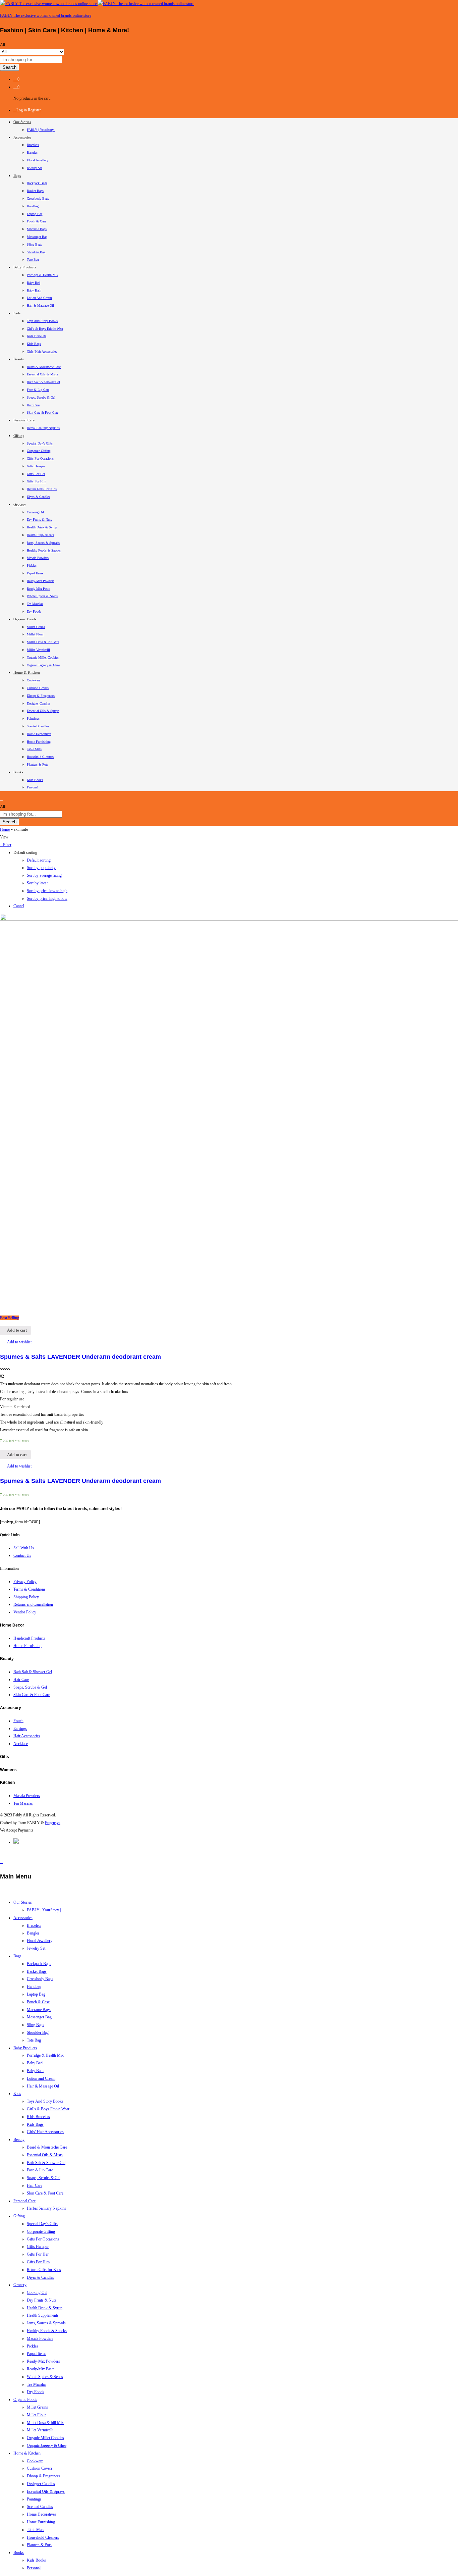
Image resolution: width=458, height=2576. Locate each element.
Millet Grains (36, 627)
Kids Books (35, 780)
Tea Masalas (35, 604)
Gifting (19, 2216)
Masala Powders (38, 558)
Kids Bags (34, 344)
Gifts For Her (36, 474)
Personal (33, 787)
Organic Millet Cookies (43, 657)
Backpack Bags (37, 183)
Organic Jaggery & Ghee (43, 665)
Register (34, 110)
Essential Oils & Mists (42, 374)
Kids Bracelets (37, 336)
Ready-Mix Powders (41, 581)
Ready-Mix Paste (38, 589)
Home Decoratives (39, 734)
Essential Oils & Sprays (43, 711)
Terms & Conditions (30, 1589)
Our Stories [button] (22, 122)
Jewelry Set (35, 168)
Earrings (20, 1729)
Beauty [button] (19, 359)
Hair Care (33, 405)
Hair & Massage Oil (40, 305)
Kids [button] (17, 313)
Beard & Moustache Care (44, 367)
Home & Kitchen (27, 2453)
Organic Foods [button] (25, 619)
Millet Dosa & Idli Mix (43, 642)
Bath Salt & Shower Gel (43, 382)
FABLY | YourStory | (41, 130)
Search (10, 67)
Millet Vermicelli (38, 650)
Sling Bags (34, 244)
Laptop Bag (35, 214)
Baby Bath (34, 290)
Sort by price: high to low (47, 898)
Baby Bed (34, 283)
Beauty (19, 2140)
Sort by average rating (44, 875)
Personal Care (24, 2201)
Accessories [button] (22, 137)
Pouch (18, 1721)
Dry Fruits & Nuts (39, 520)
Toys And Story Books (42, 321)
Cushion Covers (38, 688)
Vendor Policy (25, 1612)
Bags (17, 1956)
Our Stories (23, 1902)
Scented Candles (38, 726)
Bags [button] (17, 175)
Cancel (19, 906)
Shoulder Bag (36, 252)
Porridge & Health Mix (43, 275)
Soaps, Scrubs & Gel (41, 397)
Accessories (23, 1918)
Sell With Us (24, 1548)
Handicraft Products (29, 1638)
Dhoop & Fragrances (41, 696)
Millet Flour (35, 634)
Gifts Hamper (36, 466)
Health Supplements (40, 535)
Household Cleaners (40, 757)
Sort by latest (37, 883)
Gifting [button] (19, 435)
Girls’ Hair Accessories (42, 351)
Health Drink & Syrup (42, 527)
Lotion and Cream (39, 298)
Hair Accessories (27, 1736)
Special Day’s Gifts (40, 443)
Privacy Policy (25, 1582)
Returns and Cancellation (33, 1604)
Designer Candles (39, 703)
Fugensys (53, 1823)
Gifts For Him (37, 481)
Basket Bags (35, 191)
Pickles (32, 565)
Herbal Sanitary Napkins (43, 428)
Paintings (33, 718)
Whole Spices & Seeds (42, 596)
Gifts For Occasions (40, 458)
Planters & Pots (38, 764)
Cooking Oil (35, 512)
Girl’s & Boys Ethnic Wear (45, 329)
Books (19, 2553)
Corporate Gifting (39, 451)
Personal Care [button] (24, 420)
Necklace (21, 1744)
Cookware (34, 680)
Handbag (33, 206)
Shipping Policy (26, 1597)
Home (5, 829)
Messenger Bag (37, 237)
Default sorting (39, 860)
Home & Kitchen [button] (27, 672)
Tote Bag (33, 260)
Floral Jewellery (38, 160)
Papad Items (35, 573)
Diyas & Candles (38, 497)
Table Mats (34, 749)
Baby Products (25, 2048)
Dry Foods (34, 611)
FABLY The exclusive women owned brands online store (46, 15)
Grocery (20, 2285)
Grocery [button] (20, 504)
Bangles (32, 152)
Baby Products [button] (25, 267)
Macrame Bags (37, 229)
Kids (17, 2094)
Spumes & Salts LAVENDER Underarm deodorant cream (80, 1357)
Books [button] (18, 772)
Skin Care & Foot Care (43, 413)
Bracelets (33, 145)
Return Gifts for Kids (42, 489)
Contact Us (22, 1555)
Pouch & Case (37, 221)
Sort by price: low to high (47, 891)
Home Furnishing (39, 742)
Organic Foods (25, 2400)
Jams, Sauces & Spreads (43, 543)
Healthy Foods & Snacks (44, 550)
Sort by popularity (41, 868)
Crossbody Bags (38, 198)
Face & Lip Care (38, 390)
